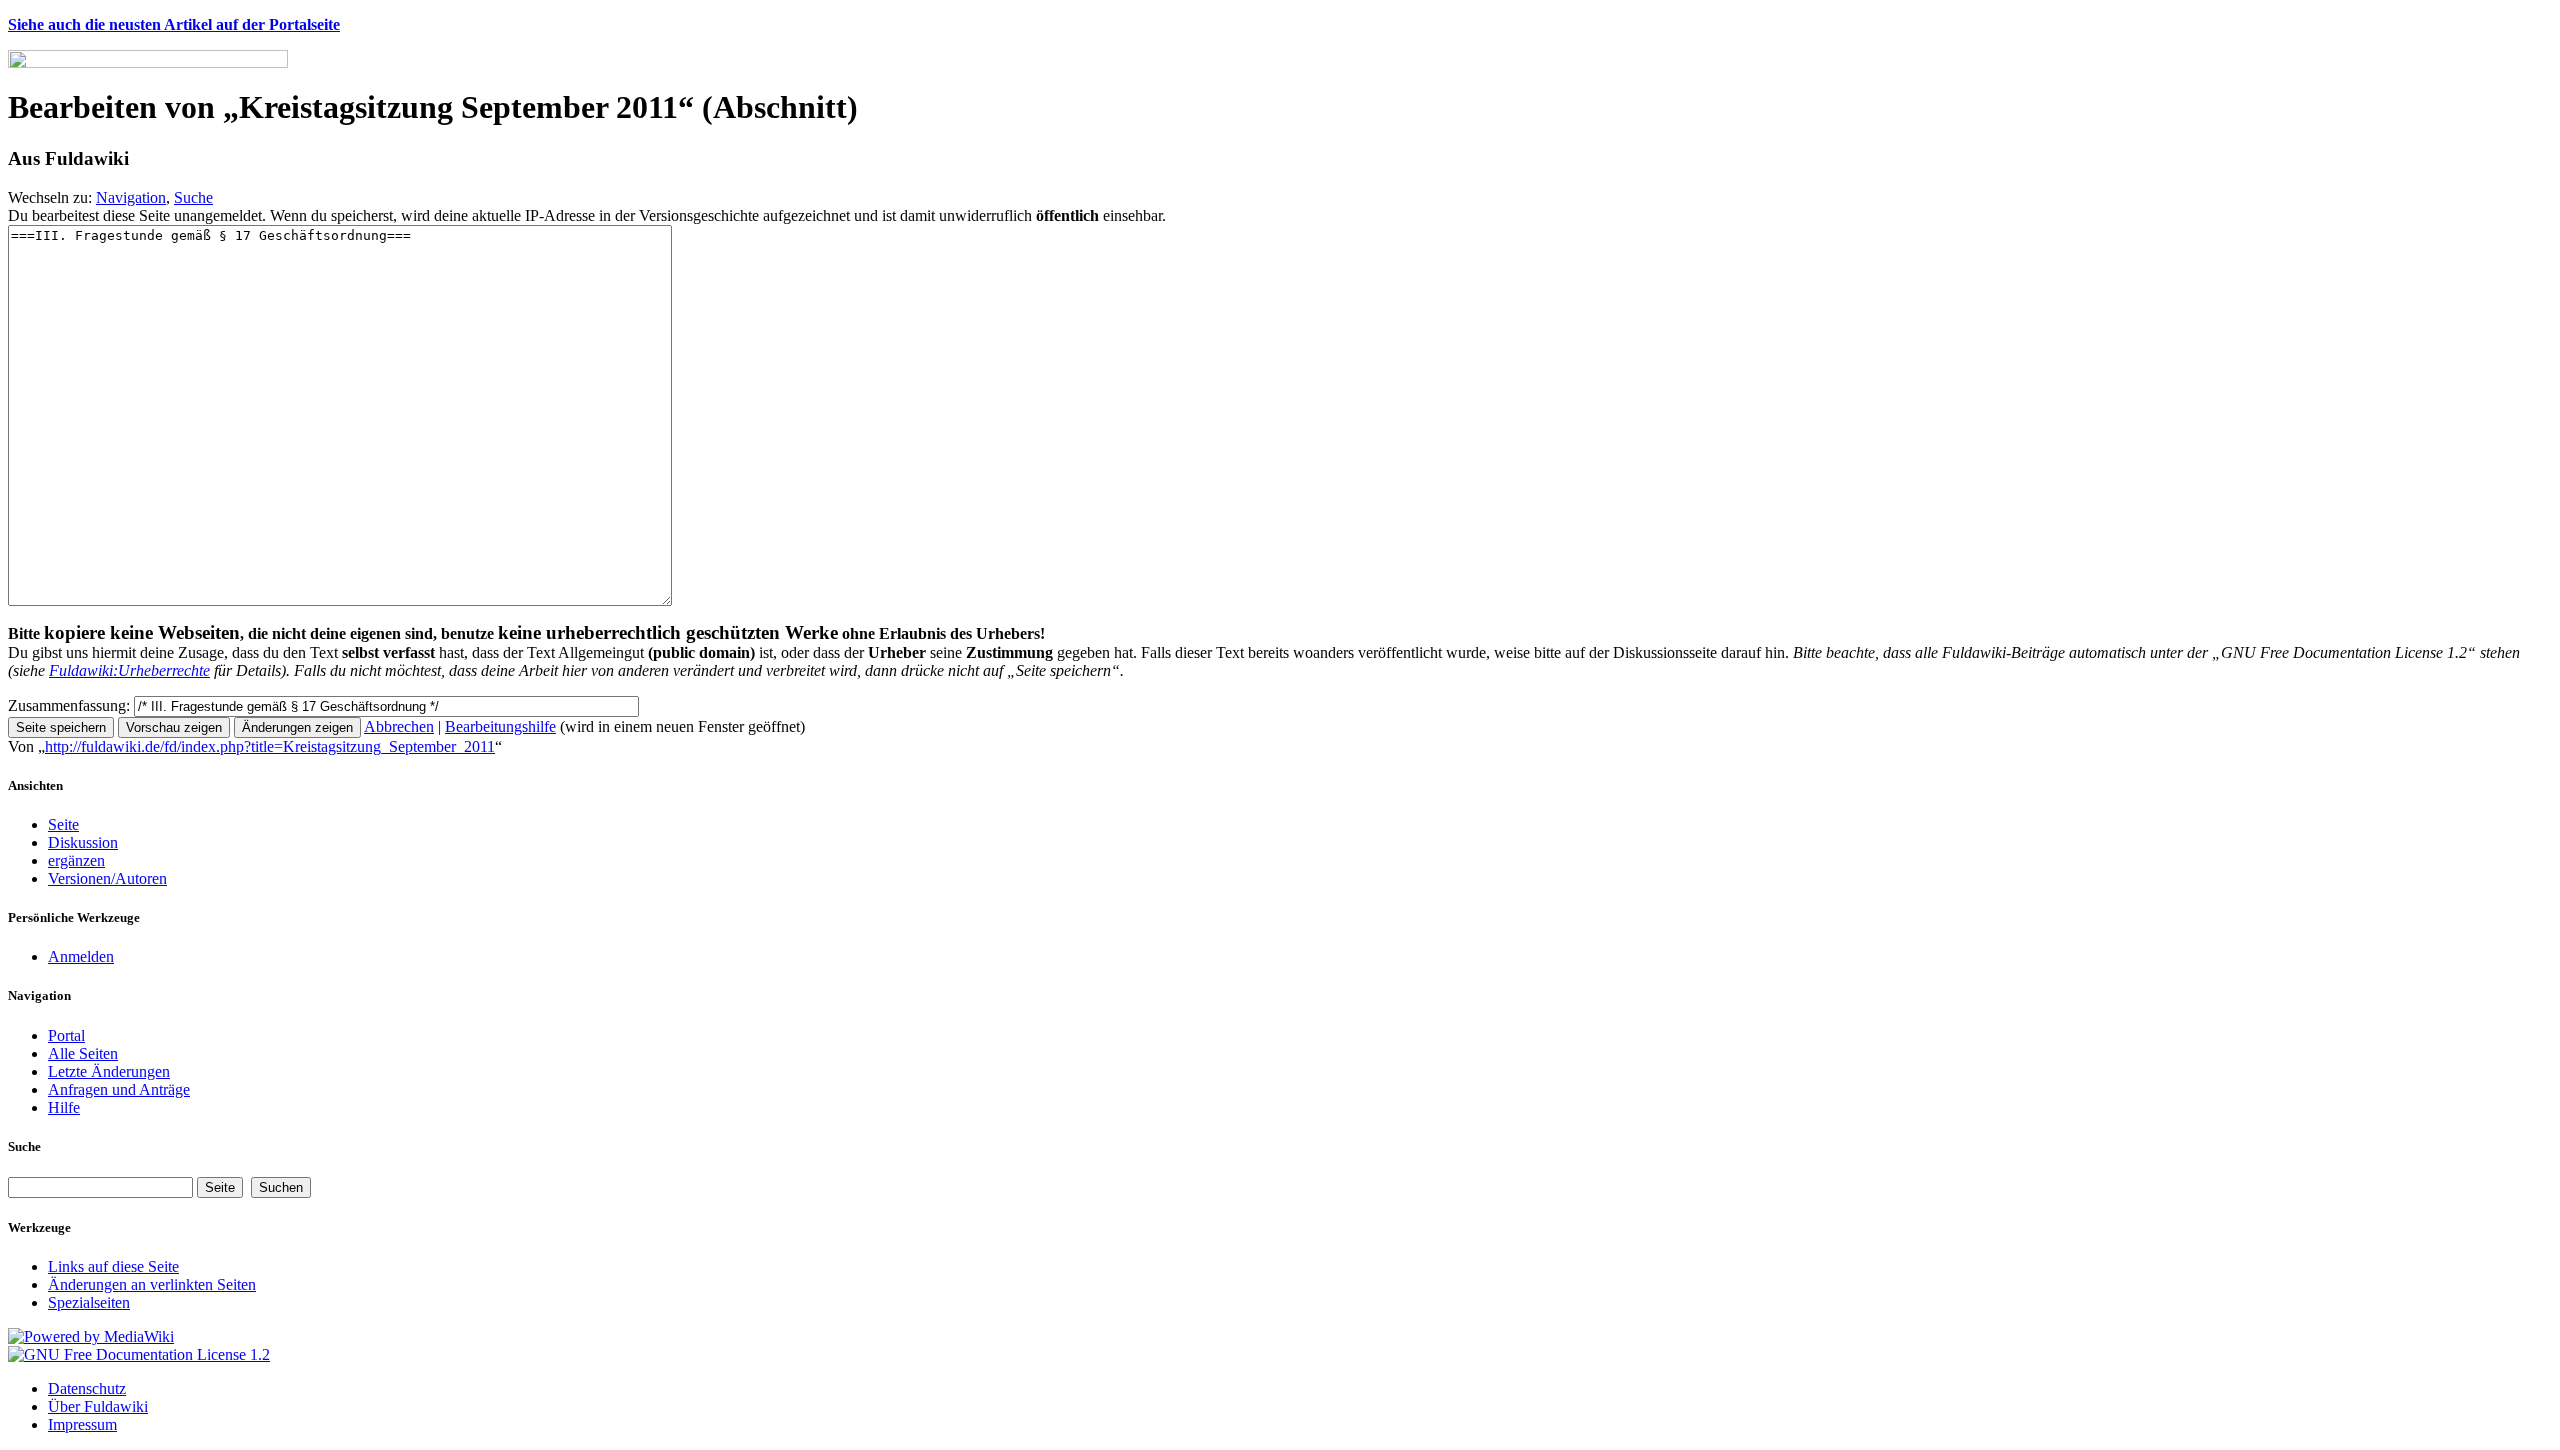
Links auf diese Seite (113, 1266)
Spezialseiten (89, 1302)
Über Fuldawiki (98, 1406)
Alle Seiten (83, 1053)
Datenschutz (87, 1388)
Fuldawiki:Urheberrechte (129, 670)
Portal (66, 1035)
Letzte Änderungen (109, 1071)
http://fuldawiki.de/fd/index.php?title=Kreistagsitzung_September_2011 (270, 746)
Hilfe (64, 1107)
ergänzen (76, 860)
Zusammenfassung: (69, 705)
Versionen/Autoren (107, 878)
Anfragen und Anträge (119, 1089)
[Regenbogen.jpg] (148, 62)
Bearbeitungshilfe (500, 726)
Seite (63, 824)
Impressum (82, 1424)
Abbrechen (399, 726)
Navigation (131, 197)
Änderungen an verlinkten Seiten (152, 1284)
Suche (193, 197)
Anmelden (81, 956)
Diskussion (83, 842)
